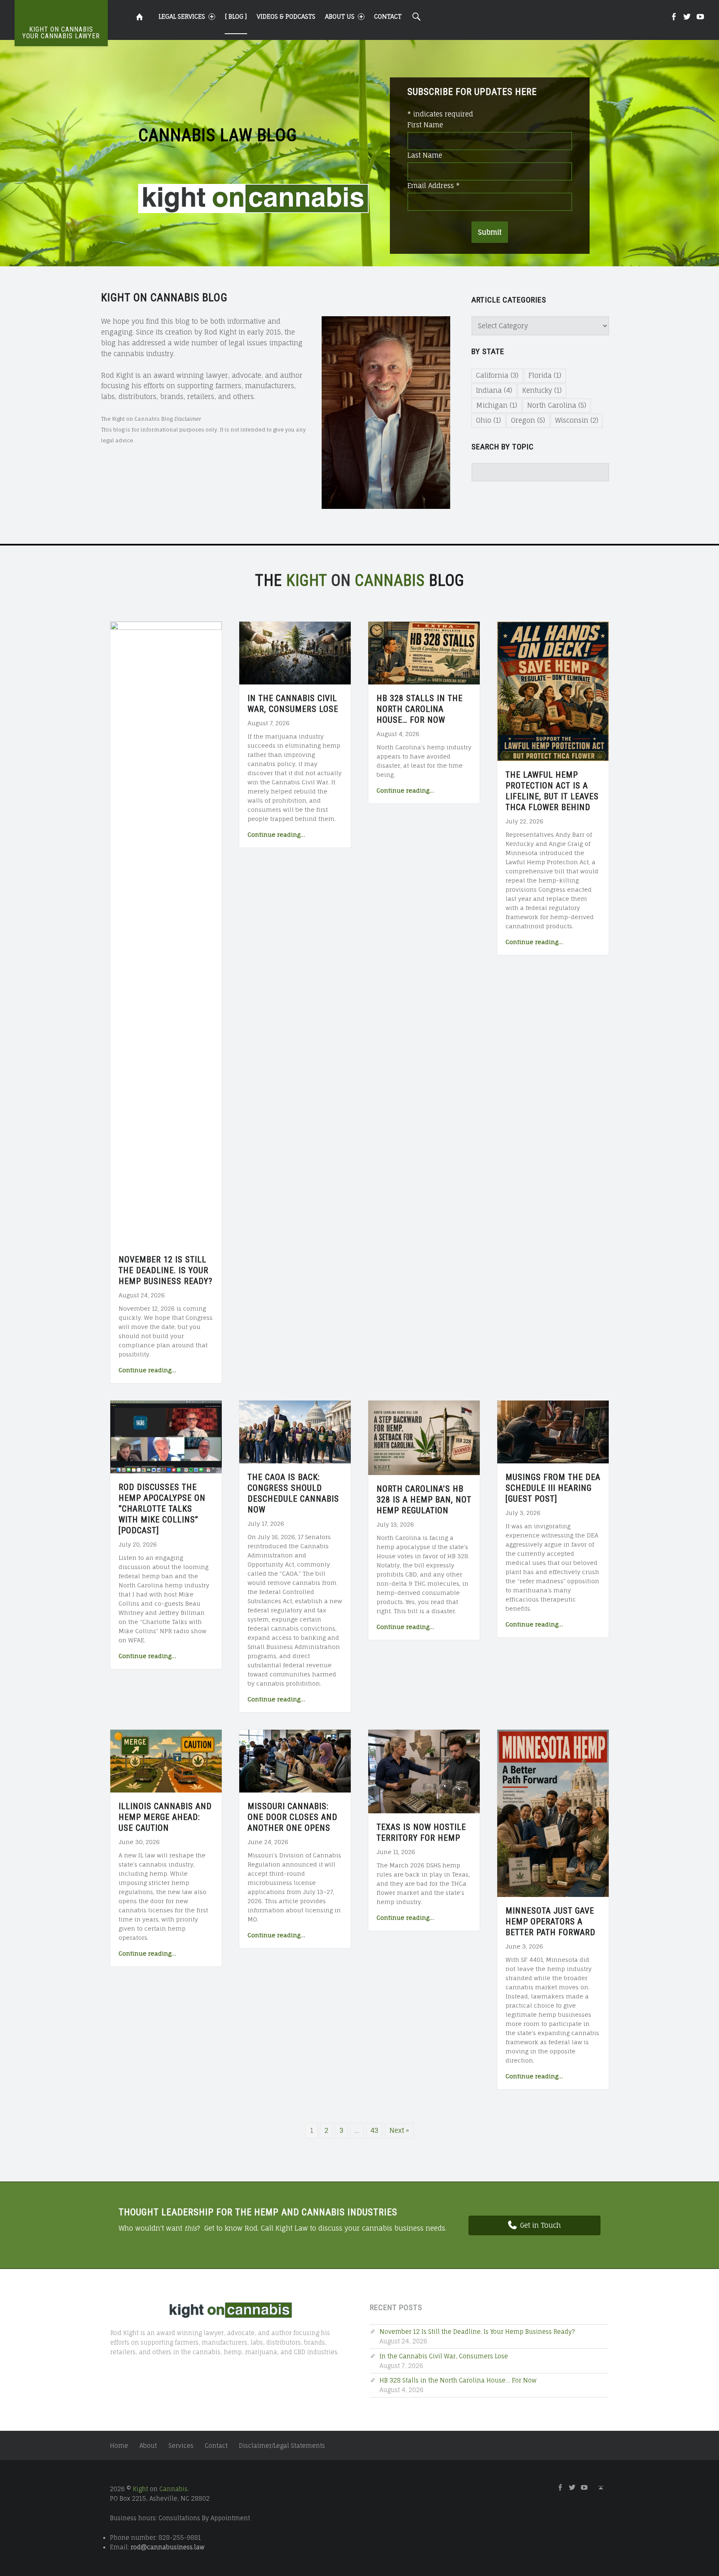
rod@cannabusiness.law (168, 2547)
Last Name (425, 155)
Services (181, 2446)
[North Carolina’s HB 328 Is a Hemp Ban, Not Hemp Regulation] (424, 1437)
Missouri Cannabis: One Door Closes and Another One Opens (293, 1817)
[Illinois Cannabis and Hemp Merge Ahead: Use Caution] (166, 1760)
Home (119, 2446)
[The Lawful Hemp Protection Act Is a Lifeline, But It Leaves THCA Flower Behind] (553, 691)
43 (374, 2130)
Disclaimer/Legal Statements (282, 2446)
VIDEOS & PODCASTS (286, 16)
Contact (388, 16)
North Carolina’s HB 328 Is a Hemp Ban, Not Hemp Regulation (424, 1500)
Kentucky (542, 390)
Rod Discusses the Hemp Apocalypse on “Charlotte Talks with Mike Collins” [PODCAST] (162, 1509)
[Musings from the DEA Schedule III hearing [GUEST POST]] (553, 1431)
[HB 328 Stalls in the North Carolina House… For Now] (424, 652)
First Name (425, 125)
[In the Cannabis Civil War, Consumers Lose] (295, 652)
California (497, 375)
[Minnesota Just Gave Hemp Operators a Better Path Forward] (553, 1813)
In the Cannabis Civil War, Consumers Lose (444, 2356)
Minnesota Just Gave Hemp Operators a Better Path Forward (550, 1921)
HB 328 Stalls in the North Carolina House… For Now (420, 709)
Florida (545, 375)
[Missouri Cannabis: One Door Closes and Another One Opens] (295, 1760)
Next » (399, 2130)
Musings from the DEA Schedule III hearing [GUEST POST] (553, 1488)
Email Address (434, 186)
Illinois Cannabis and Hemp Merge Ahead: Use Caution (165, 1817)
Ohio (488, 420)
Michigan (497, 405)
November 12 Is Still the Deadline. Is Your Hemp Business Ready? (166, 1270)
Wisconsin (577, 420)
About (148, 2446)
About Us (340, 16)
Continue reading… (147, 1370)
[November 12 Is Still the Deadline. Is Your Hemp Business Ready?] (166, 933)
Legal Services (182, 16)
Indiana (494, 390)
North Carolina (557, 405)
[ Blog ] (236, 16)
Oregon (528, 420)
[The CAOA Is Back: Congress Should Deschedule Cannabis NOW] (295, 1431)
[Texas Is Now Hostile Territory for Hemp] (424, 1771)
